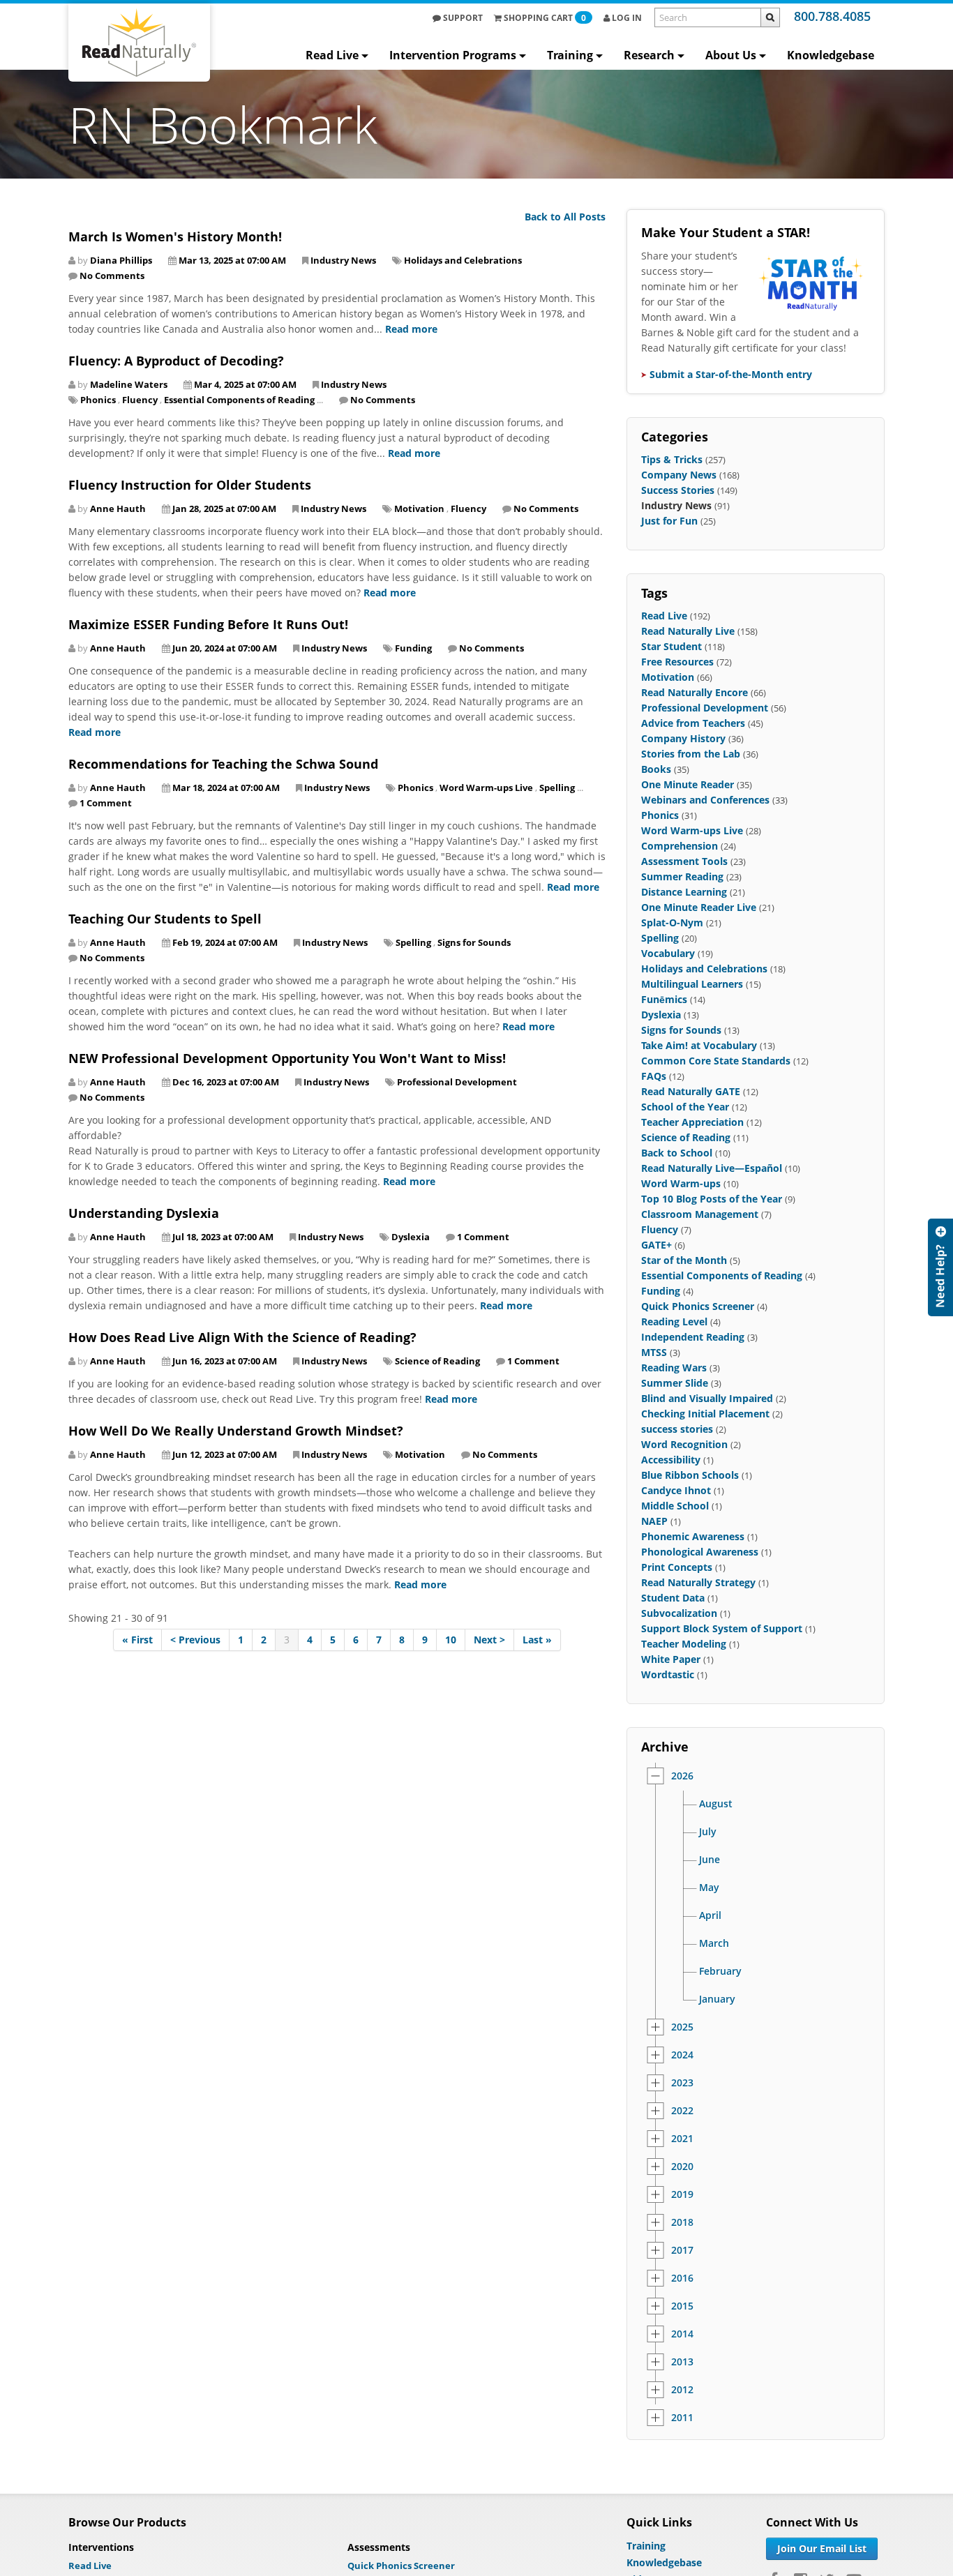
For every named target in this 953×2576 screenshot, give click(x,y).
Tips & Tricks (672, 459)
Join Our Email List (822, 2548)
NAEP (654, 1521)
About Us (731, 55)
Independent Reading (693, 1337)
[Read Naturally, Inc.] (139, 43)
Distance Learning (684, 892)
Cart (545, 18)
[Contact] (940, 1267)
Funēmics (664, 999)
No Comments (112, 276)
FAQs (654, 1076)
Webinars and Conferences (705, 800)
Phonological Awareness (700, 1552)
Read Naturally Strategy (698, 1582)
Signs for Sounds (474, 942)
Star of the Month (684, 1260)
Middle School (675, 1506)
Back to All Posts (565, 217)
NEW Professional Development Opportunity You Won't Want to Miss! (287, 1058)
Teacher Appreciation (692, 1122)
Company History (683, 738)
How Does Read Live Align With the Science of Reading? (242, 1337)
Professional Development (457, 1082)
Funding (413, 648)
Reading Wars (674, 1368)
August (716, 1804)
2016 (682, 2278)
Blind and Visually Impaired (707, 1398)
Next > (489, 1640)
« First (137, 1640)
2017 (682, 2250)
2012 (682, 2390)
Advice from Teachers (693, 723)
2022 (682, 2111)
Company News (679, 475)
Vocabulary (668, 953)
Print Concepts (677, 1567)
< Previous (195, 1640)
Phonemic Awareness (693, 1536)
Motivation (419, 509)
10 (451, 1640)
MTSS (654, 1352)
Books (656, 769)
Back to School (677, 1153)
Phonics (98, 400)
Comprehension (680, 846)
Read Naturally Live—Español (712, 1168)
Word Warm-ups (681, 1183)
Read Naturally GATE (691, 1091)
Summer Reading (682, 876)
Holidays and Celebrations (463, 260)
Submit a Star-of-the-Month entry (731, 374)
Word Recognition (684, 1444)
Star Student (671, 646)
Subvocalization (679, 1613)
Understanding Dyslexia (144, 1213)
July (708, 1832)
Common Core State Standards (716, 1061)
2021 (682, 2139)
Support (462, 18)
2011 (682, 2418)
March (714, 1943)
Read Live (332, 55)
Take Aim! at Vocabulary (699, 1045)
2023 (682, 2083)
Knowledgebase (831, 55)
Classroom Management (700, 1214)
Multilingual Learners (692, 984)
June (710, 1860)
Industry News (343, 260)
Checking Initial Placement (705, 1414)
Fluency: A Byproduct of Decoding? (176, 361)
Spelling (557, 788)
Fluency (140, 400)
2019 (682, 2194)
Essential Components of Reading (239, 400)
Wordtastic (668, 1674)
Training (570, 55)
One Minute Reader (688, 784)
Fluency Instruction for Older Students (190, 485)
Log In (626, 18)
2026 (682, 1776)
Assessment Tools (684, 861)
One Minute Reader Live (699, 907)
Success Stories (678, 490)
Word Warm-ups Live (486, 788)
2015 (682, 2306)
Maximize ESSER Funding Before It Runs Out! (208, 624)
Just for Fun (669, 521)
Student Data (673, 1598)
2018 (682, 2222)
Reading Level (674, 1321)
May (709, 1888)
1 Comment (106, 803)
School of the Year (685, 1107)
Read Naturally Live (688, 631)
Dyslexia (411, 1237)
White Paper (671, 1659)
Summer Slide (675, 1383)
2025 (682, 2027)
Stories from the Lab (691, 754)
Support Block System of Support (722, 1628)
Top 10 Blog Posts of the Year (712, 1199)
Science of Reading (437, 1361)
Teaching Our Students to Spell (165, 919)
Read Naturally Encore (695, 692)
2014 (682, 2334)
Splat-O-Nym (672, 922)
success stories (677, 1429)
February (720, 1971)
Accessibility (671, 1460)
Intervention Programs (453, 55)
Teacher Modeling (684, 1644)
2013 (682, 2362)
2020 (682, 2167)
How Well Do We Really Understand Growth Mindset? (236, 1431)
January (717, 1999)
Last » (537, 1640)
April (710, 1915)
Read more (411, 329)
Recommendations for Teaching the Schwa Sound (223, 764)
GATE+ (656, 1245)
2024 (682, 2055)
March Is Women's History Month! (175, 236)
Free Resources (677, 662)
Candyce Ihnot (676, 1490)
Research (649, 55)
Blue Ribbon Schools (690, 1475)
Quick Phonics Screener (698, 1306)
